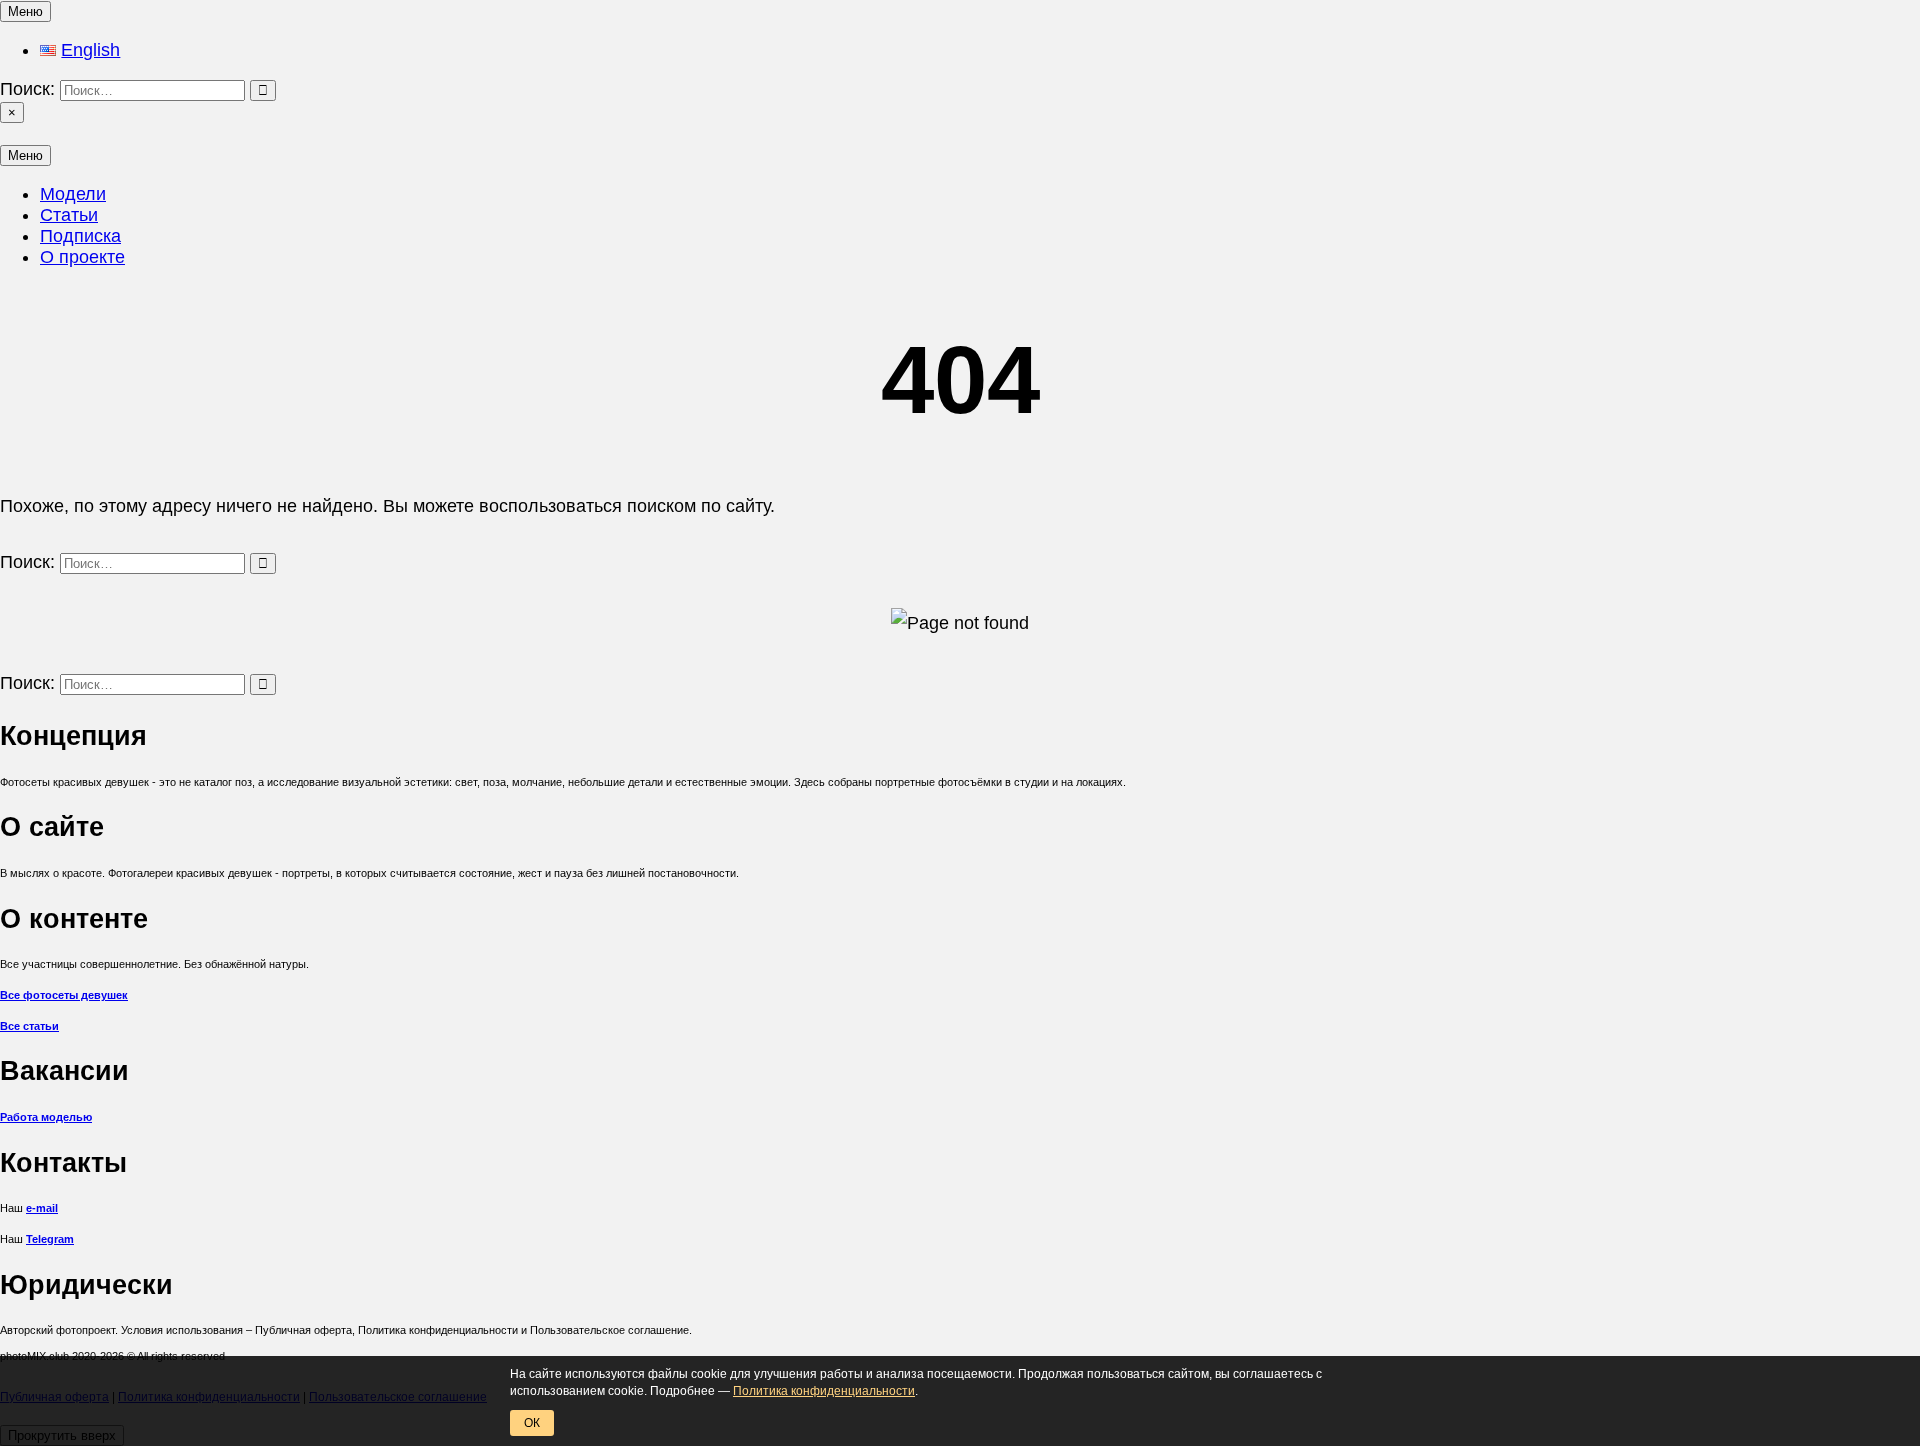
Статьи (69, 215)
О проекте (82, 257)
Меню (25, 11)
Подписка (80, 236)
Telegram (50, 1239)
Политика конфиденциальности (824, 1391)
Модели (73, 194)
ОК (532, 1423)
